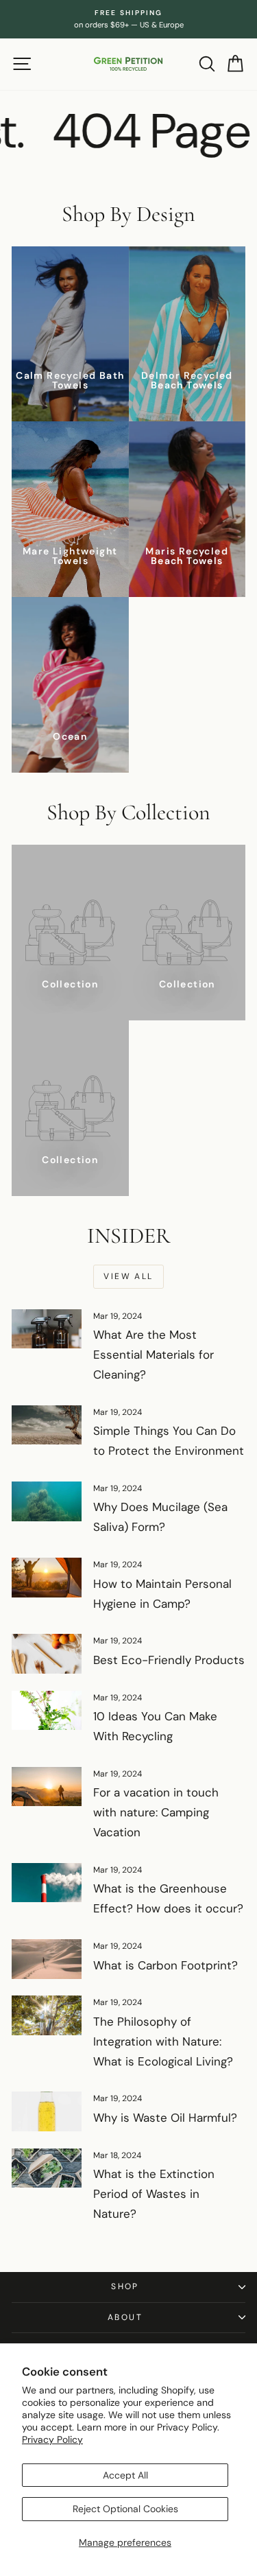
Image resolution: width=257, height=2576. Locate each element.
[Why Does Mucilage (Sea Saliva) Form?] (47, 1501)
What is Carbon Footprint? (166, 1965)
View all (128, 1276)
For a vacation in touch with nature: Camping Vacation (156, 1812)
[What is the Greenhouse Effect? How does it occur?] (47, 1883)
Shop (125, 2286)
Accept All (125, 2475)
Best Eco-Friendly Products (169, 1660)
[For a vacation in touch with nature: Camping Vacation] (47, 1787)
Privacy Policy (52, 2439)
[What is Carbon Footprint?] (47, 1959)
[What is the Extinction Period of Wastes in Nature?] (47, 2168)
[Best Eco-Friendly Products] (47, 1654)
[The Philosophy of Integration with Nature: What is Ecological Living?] (47, 2015)
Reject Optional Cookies (125, 2509)
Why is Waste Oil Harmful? (165, 2118)
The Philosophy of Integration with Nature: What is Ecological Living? (163, 2041)
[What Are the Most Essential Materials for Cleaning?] (47, 1329)
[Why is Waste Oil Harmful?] (47, 2111)
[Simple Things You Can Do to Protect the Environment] (47, 1425)
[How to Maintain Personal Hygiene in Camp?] (47, 1578)
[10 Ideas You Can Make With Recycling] (47, 1711)
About (125, 2317)
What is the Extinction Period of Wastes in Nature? (154, 2194)
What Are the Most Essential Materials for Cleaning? (154, 1355)
